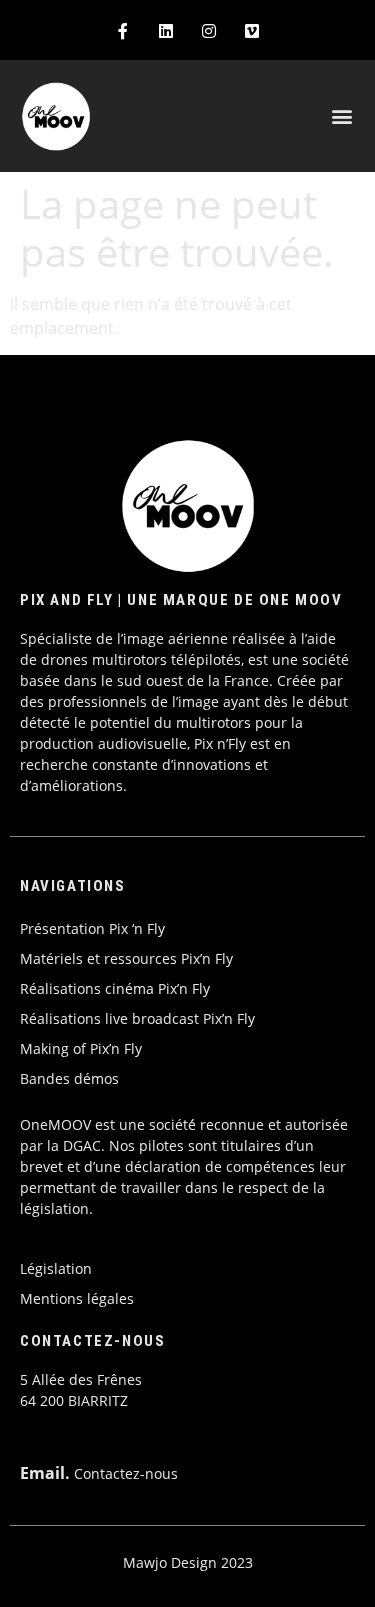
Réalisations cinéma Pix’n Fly (115, 988)
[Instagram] (209, 30)
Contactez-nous (126, 1473)
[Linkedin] (165, 30)
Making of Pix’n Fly (81, 1048)
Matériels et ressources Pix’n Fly (126, 958)
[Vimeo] (252, 30)
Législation (56, 1268)
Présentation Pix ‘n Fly (92, 928)
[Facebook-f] (122, 30)
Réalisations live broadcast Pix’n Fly (137, 1018)
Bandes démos (69, 1078)
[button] (342, 116)
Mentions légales (77, 1298)
